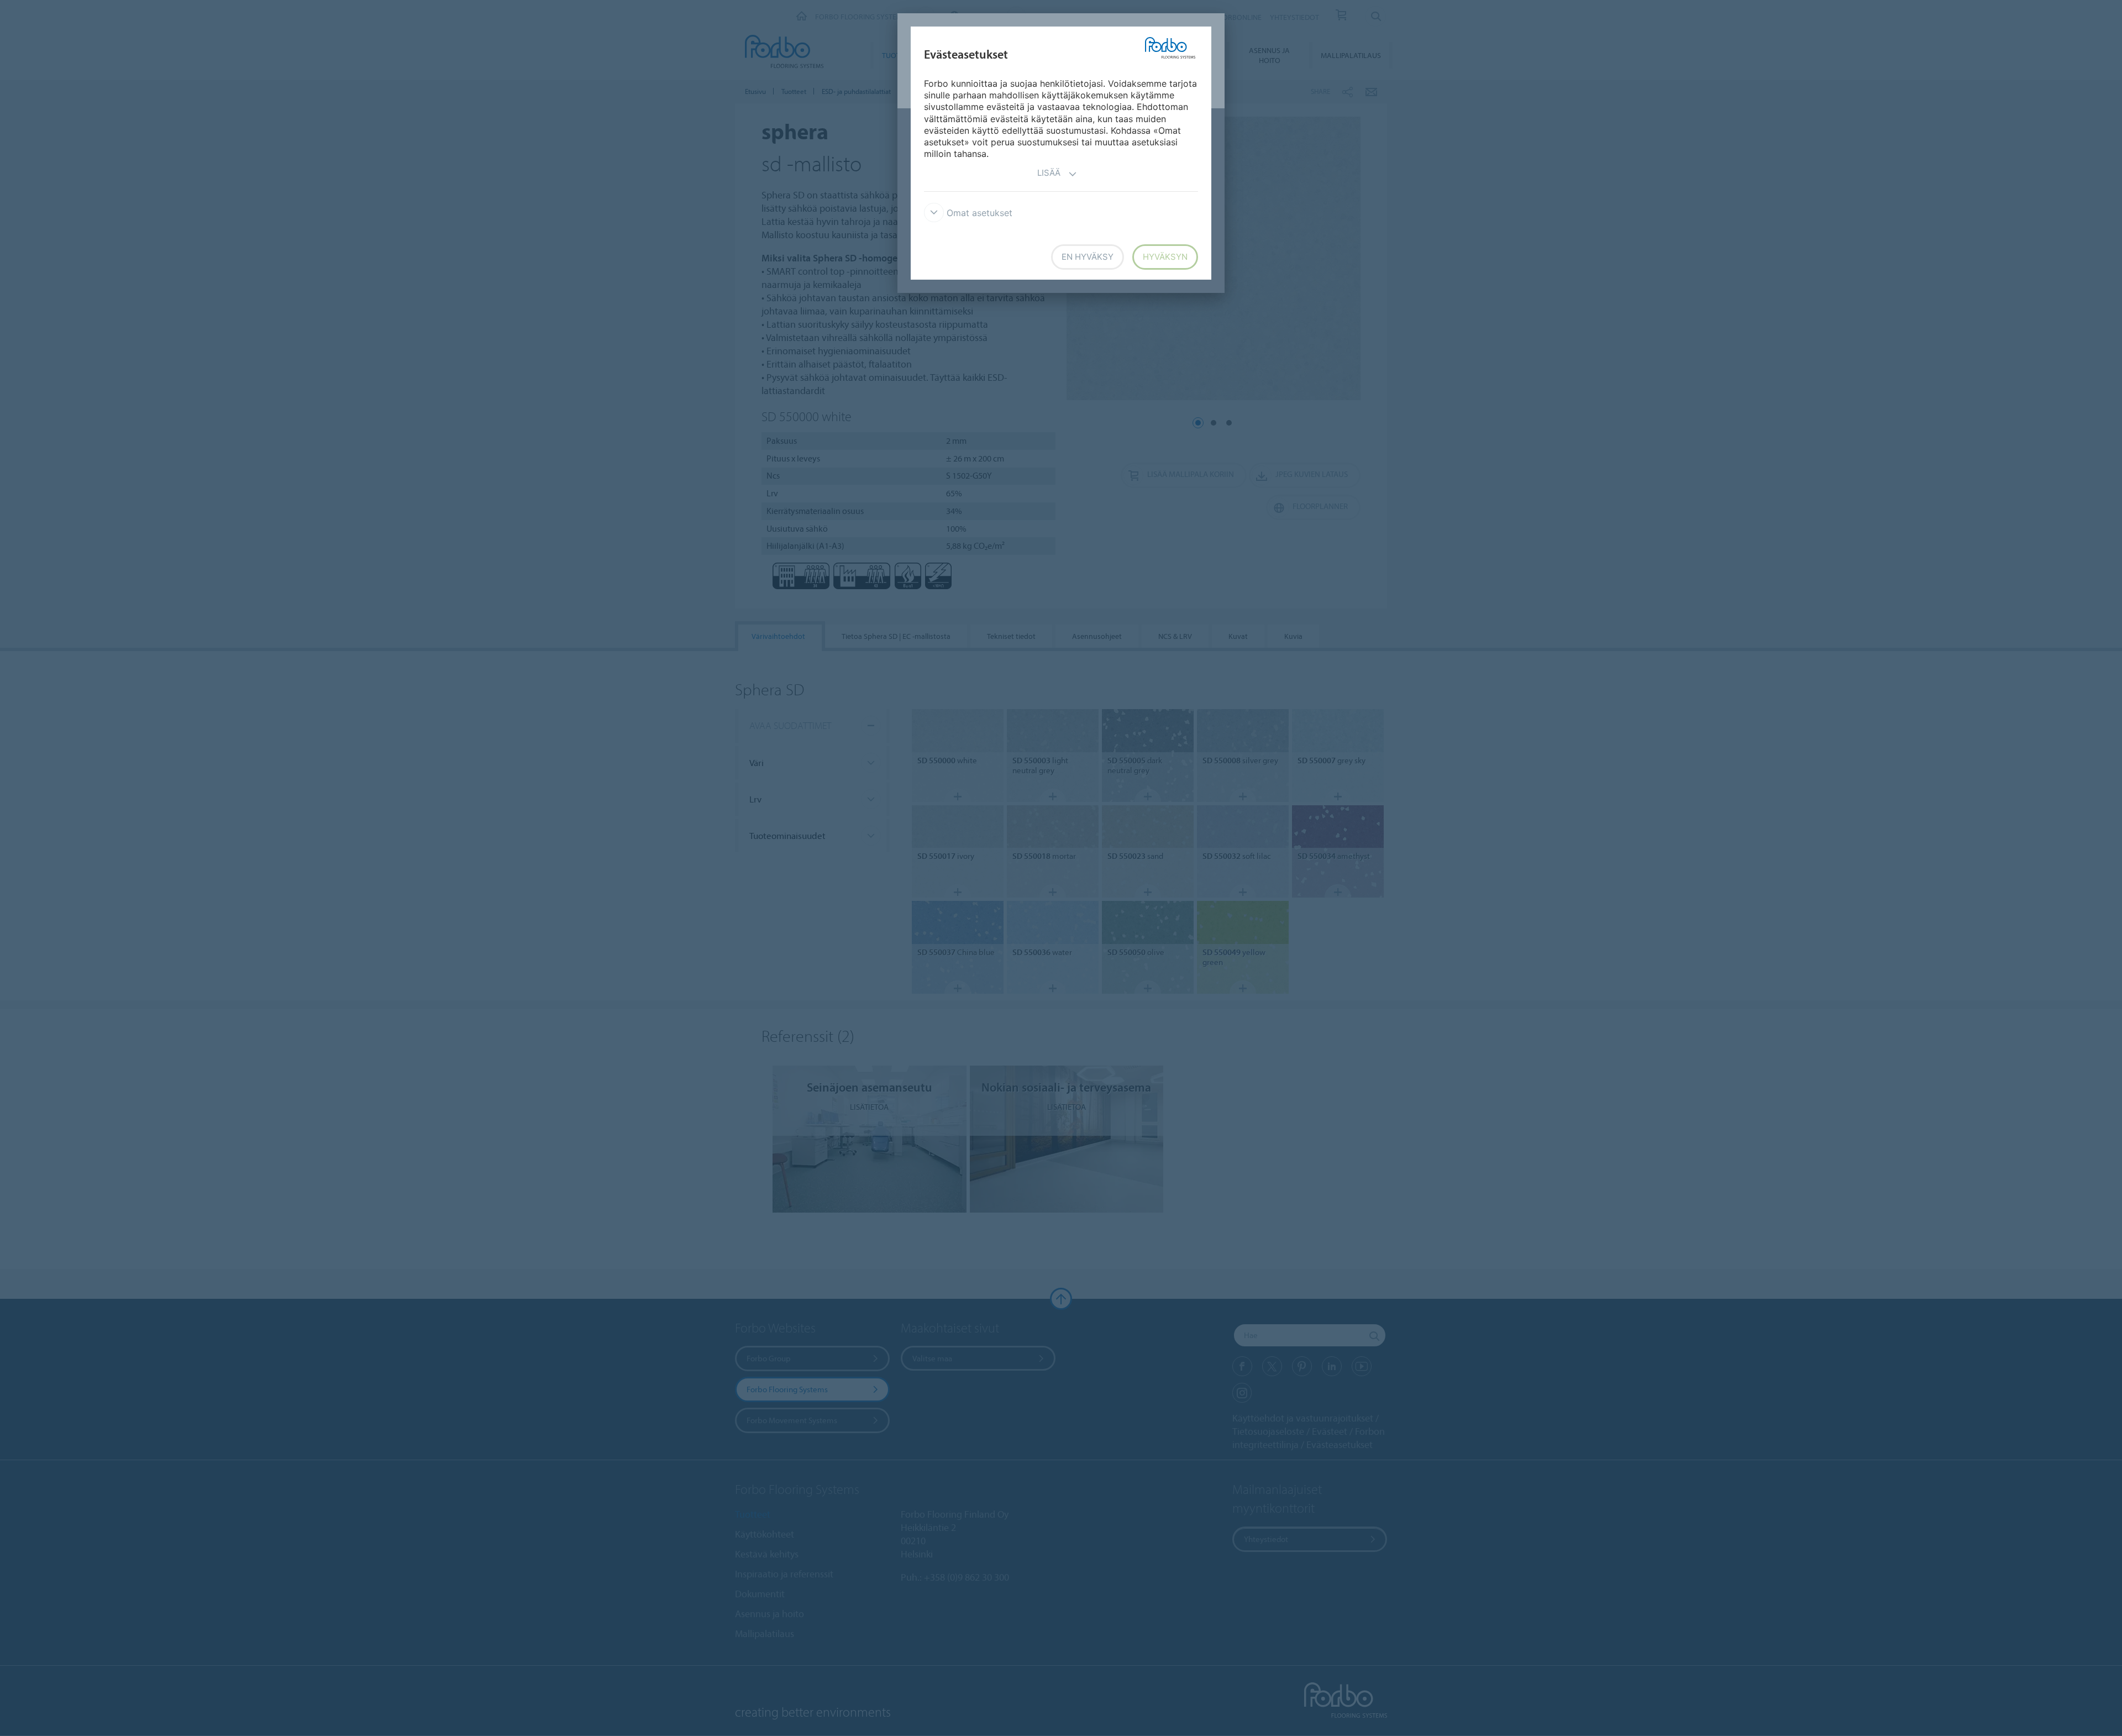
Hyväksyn (1165, 257)
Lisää (1049, 173)
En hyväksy (1088, 257)
